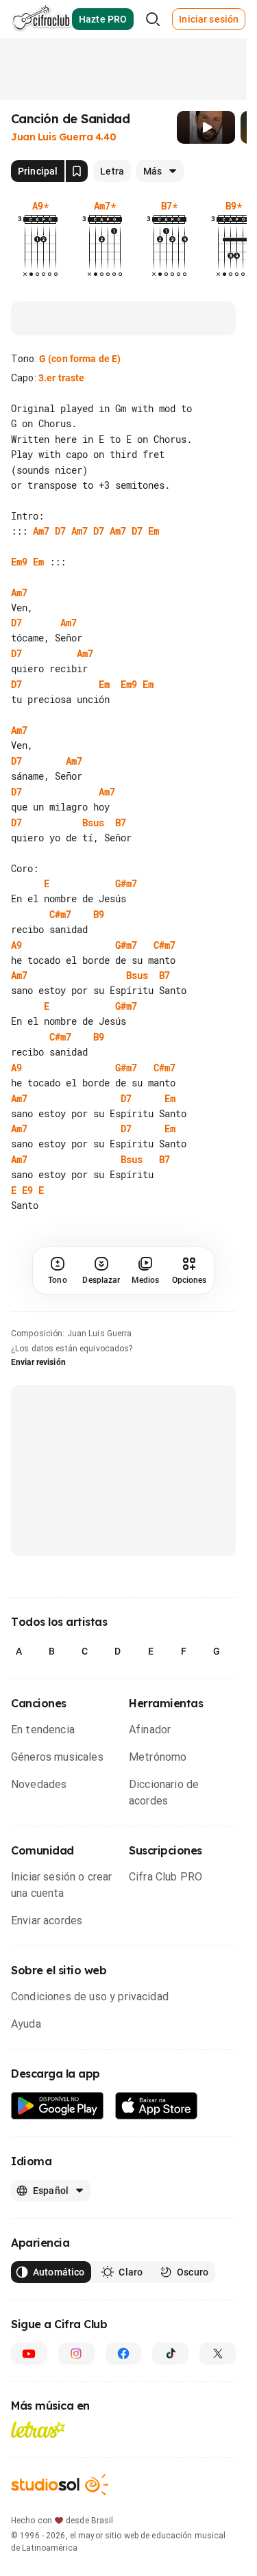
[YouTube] (29, 2369)
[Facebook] (124, 2369)
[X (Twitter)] (218, 2369)
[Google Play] (58, 2121)
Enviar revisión (38, 1377)
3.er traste (62, 378)
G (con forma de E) (80, 359)
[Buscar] (153, 19)
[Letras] (38, 2445)
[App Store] (157, 2121)
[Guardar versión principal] (77, 171)
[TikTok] (170, 2369)
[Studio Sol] (60, 2500)
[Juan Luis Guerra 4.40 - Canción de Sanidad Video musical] (206, 127)
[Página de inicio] (41, 19)
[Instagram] (76, 2369)
